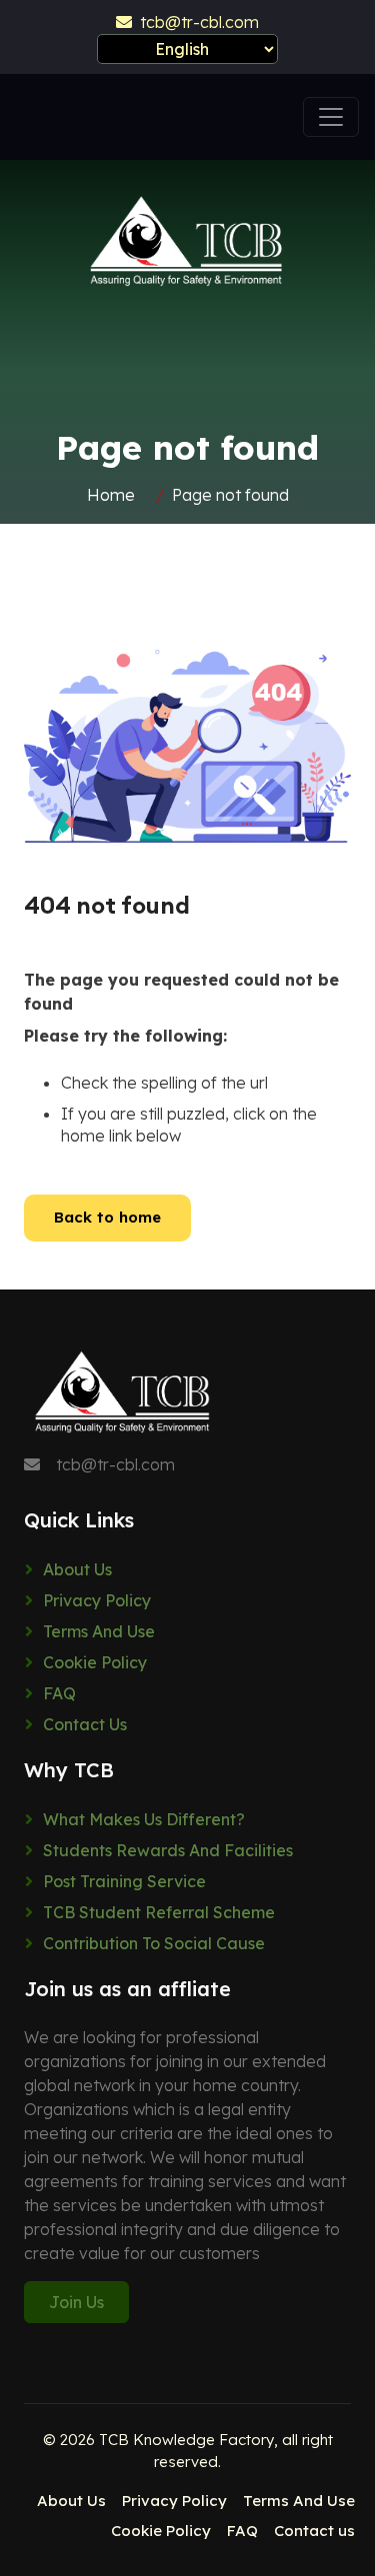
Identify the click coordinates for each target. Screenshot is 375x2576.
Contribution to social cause (154, 1943)
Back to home (107, 1217)
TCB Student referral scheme (159, 1912)
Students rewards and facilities (168, 1850)
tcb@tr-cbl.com (195, 22)
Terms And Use (99, 1631)
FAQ (59, 1693)
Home (111, 495)
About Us (77, 1569)
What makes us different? (144, 1819)
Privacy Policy (97, 1600)
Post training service (124, 1881)
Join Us (76, 2302)
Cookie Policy (95, 1662)
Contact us (85, 1724)
